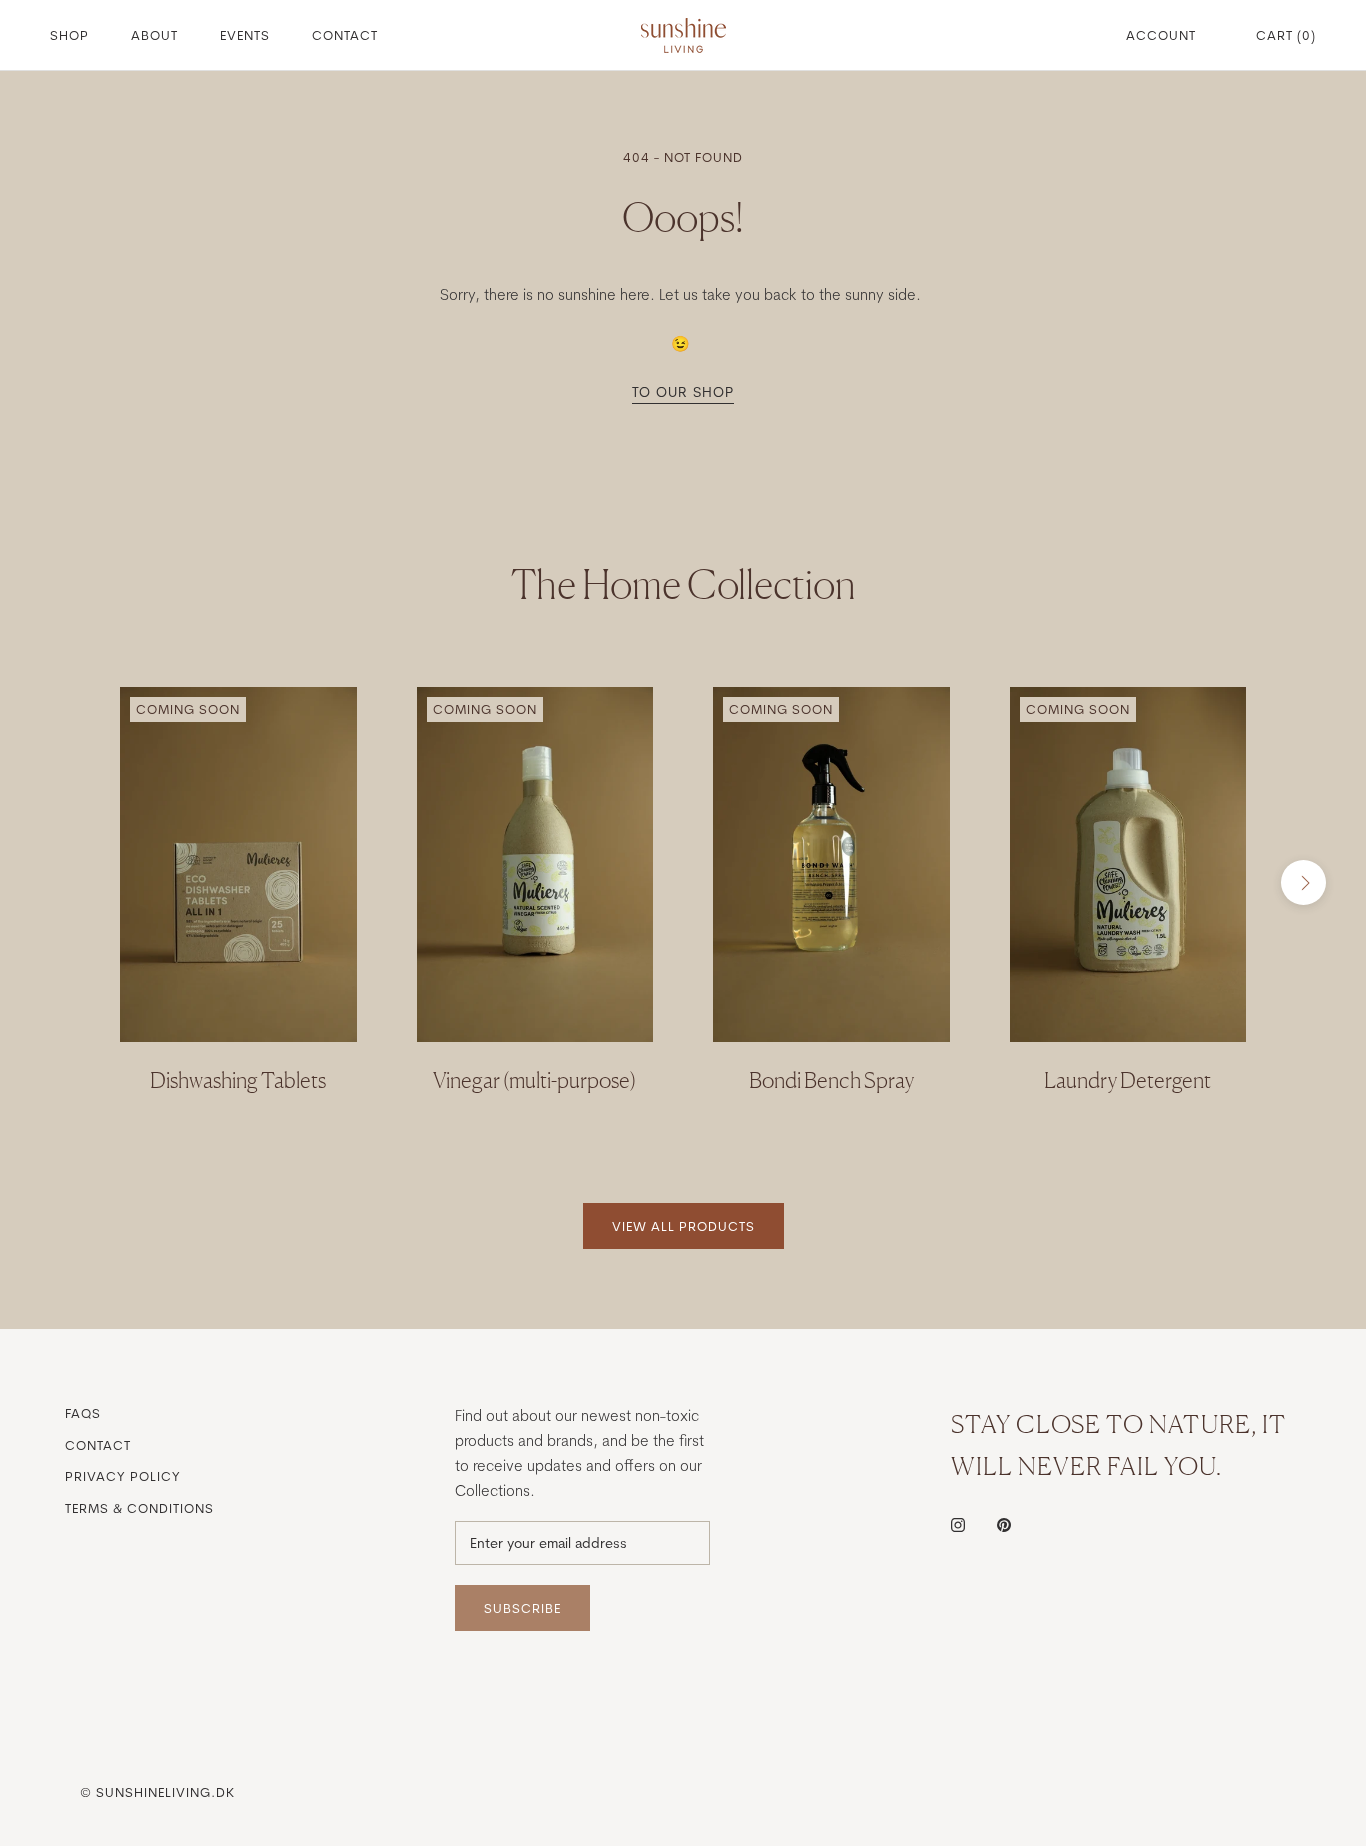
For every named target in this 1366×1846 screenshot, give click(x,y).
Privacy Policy (123, 1476)
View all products (683, 1226)
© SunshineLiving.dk (157, 1792)
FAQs (83, 1413)
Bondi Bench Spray (831, 1080)
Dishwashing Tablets (238, 1080)
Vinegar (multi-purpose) (534, 1080)
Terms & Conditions (139, 1508)
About (154, 35)
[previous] (62, 882)
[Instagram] (958, 1524)
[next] (1303, 882)
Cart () (1286, 35)
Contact (345, 35)
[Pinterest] (1004, 1524)
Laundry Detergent (1127, 1080)
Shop (69, 35)
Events (245, 35)
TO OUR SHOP (683, 392)
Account (1161, 35)
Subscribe (522, 1608)
